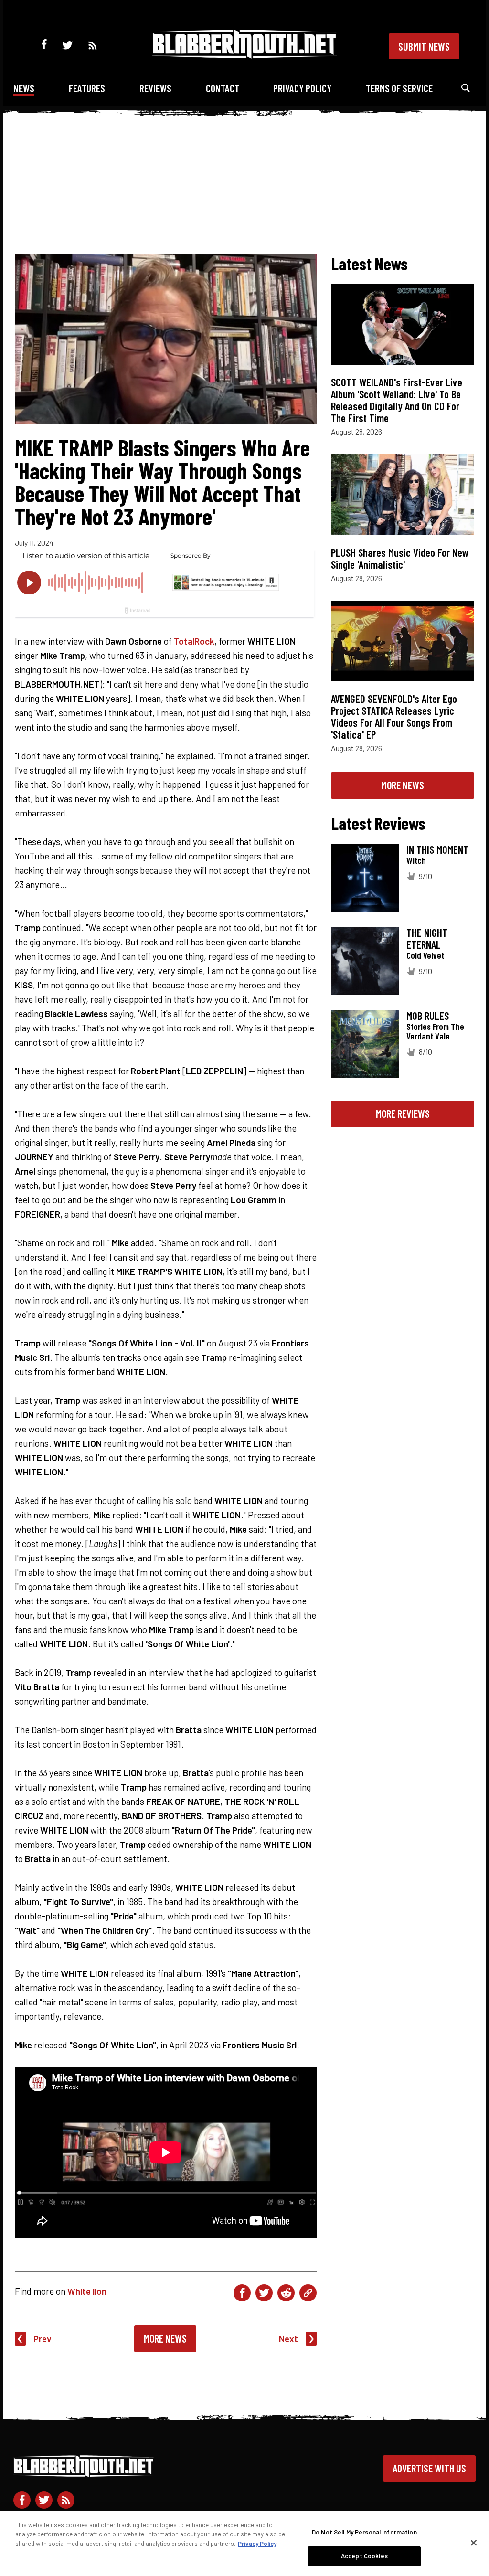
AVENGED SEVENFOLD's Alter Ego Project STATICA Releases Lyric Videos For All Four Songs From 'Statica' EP (394, 716)
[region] (244, 2544)
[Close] (474, 2543)
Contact (223, 88)
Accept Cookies (364, 2556)
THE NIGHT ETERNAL (427, 938)
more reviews (403, 1113)
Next (288, 2338)
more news (403, 785)
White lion (87, 2291)
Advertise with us (429, 2468)
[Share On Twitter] (264, 2293)
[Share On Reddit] (286, 2293)
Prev (43, 2338)
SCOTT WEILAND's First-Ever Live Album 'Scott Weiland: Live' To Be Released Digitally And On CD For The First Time (397, 400)
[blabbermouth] (244, 55)
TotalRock (194, 641)
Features (87, 88)
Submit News (424, 46)
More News (165, 2338)
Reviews (155, 88)
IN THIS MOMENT (437, 849)
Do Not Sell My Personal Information (364, 2532)
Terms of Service (399, 88)
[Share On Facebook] (242, 2293)
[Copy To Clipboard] (308, 2293)
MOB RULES (428, 1016)
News (24, 88)
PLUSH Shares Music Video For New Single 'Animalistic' (400, 558)
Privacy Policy (302, 88)
